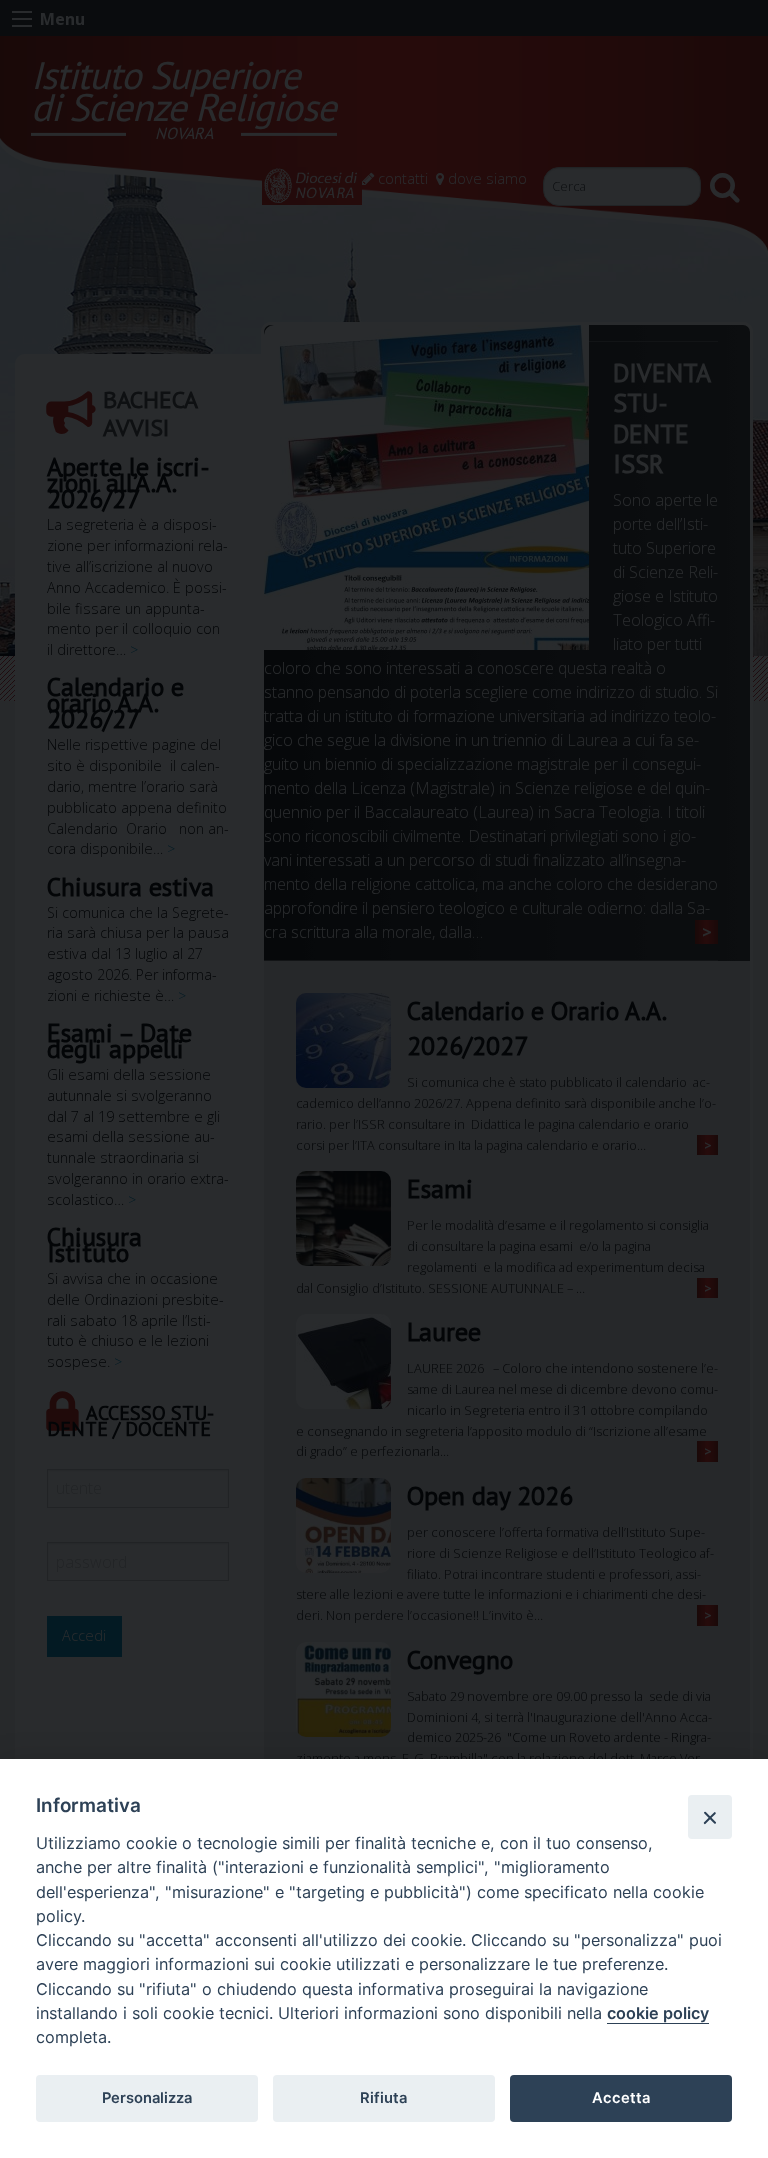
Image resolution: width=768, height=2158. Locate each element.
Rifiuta (383, 2098)
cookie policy (658, 2013)
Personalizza (147, 2098)
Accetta (621, 2098)
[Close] (710, 1817)
